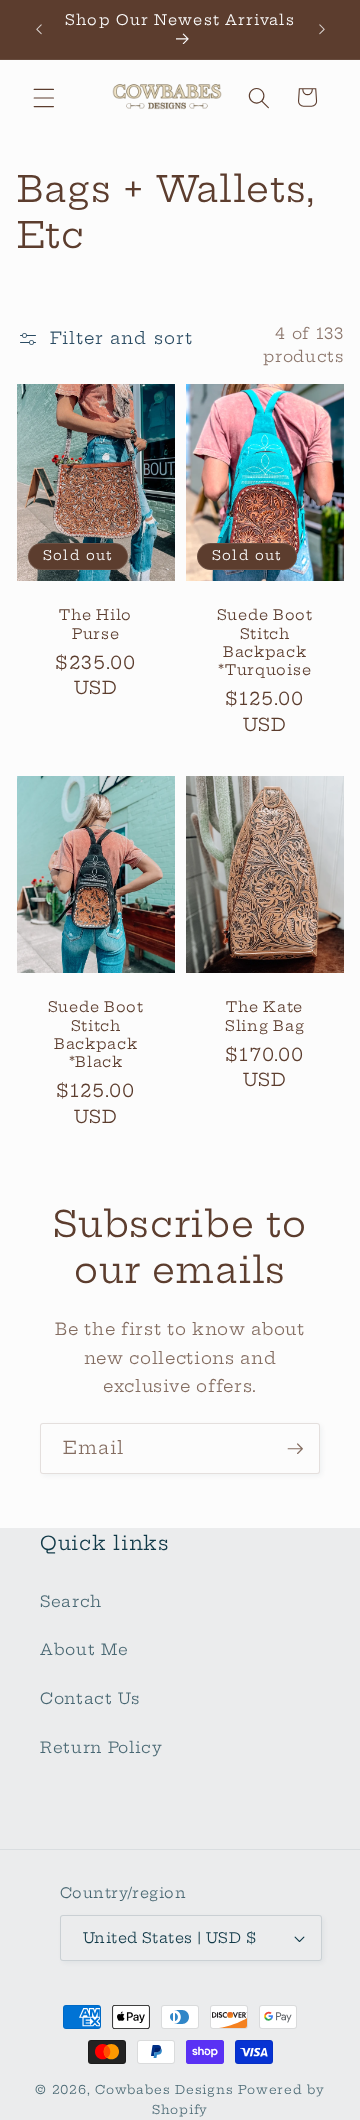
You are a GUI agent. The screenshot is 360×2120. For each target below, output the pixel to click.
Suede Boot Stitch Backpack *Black (95, 1034)
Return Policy (101, 1747)
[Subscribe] (295, 1449)
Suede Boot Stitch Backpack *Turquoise (265, 643)
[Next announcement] (322, 29)
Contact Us (90, 1698)
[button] (44, 97)
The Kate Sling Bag (264, 1016)
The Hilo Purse (95, 625)
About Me (84, 1649)
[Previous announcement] (39, 29)
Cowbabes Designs (166, 2089)
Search (71, 1601)
